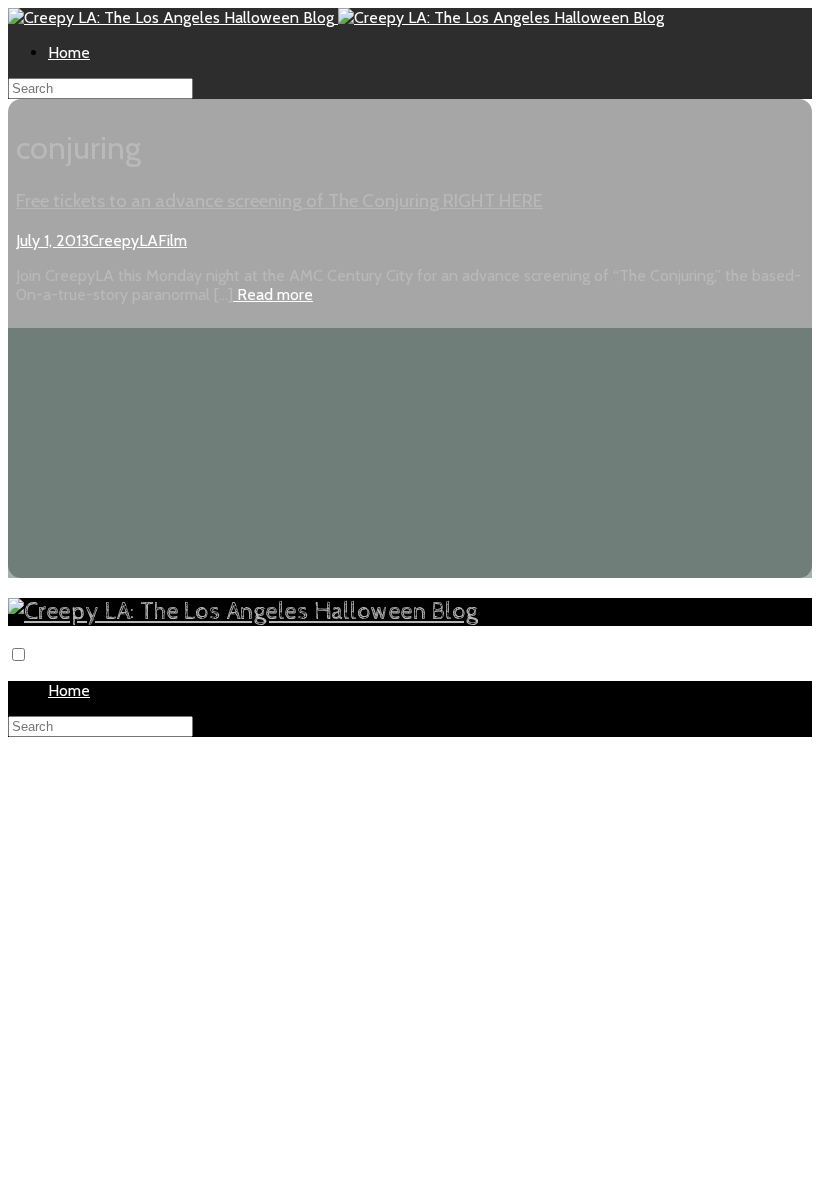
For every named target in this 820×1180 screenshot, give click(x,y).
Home (69, 52)
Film (172, 240)
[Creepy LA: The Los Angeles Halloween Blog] (173, 17)
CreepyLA (123, 240)
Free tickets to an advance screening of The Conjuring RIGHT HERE (279, 200)
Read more (273, 294)
